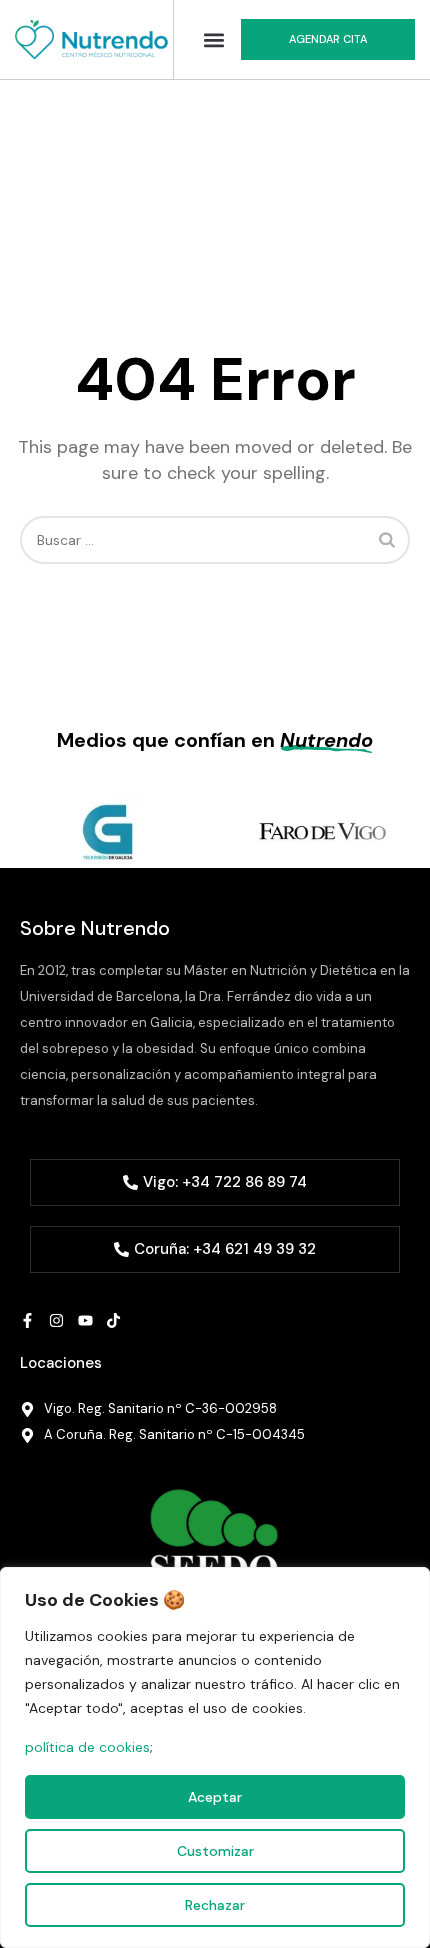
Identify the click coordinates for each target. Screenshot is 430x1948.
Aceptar (215, 1797)
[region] (215, 1757)
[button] (214, 39)
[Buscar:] (215, 540)
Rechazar (215, 1905)
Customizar (215, 1851)
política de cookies (87, 1747)
